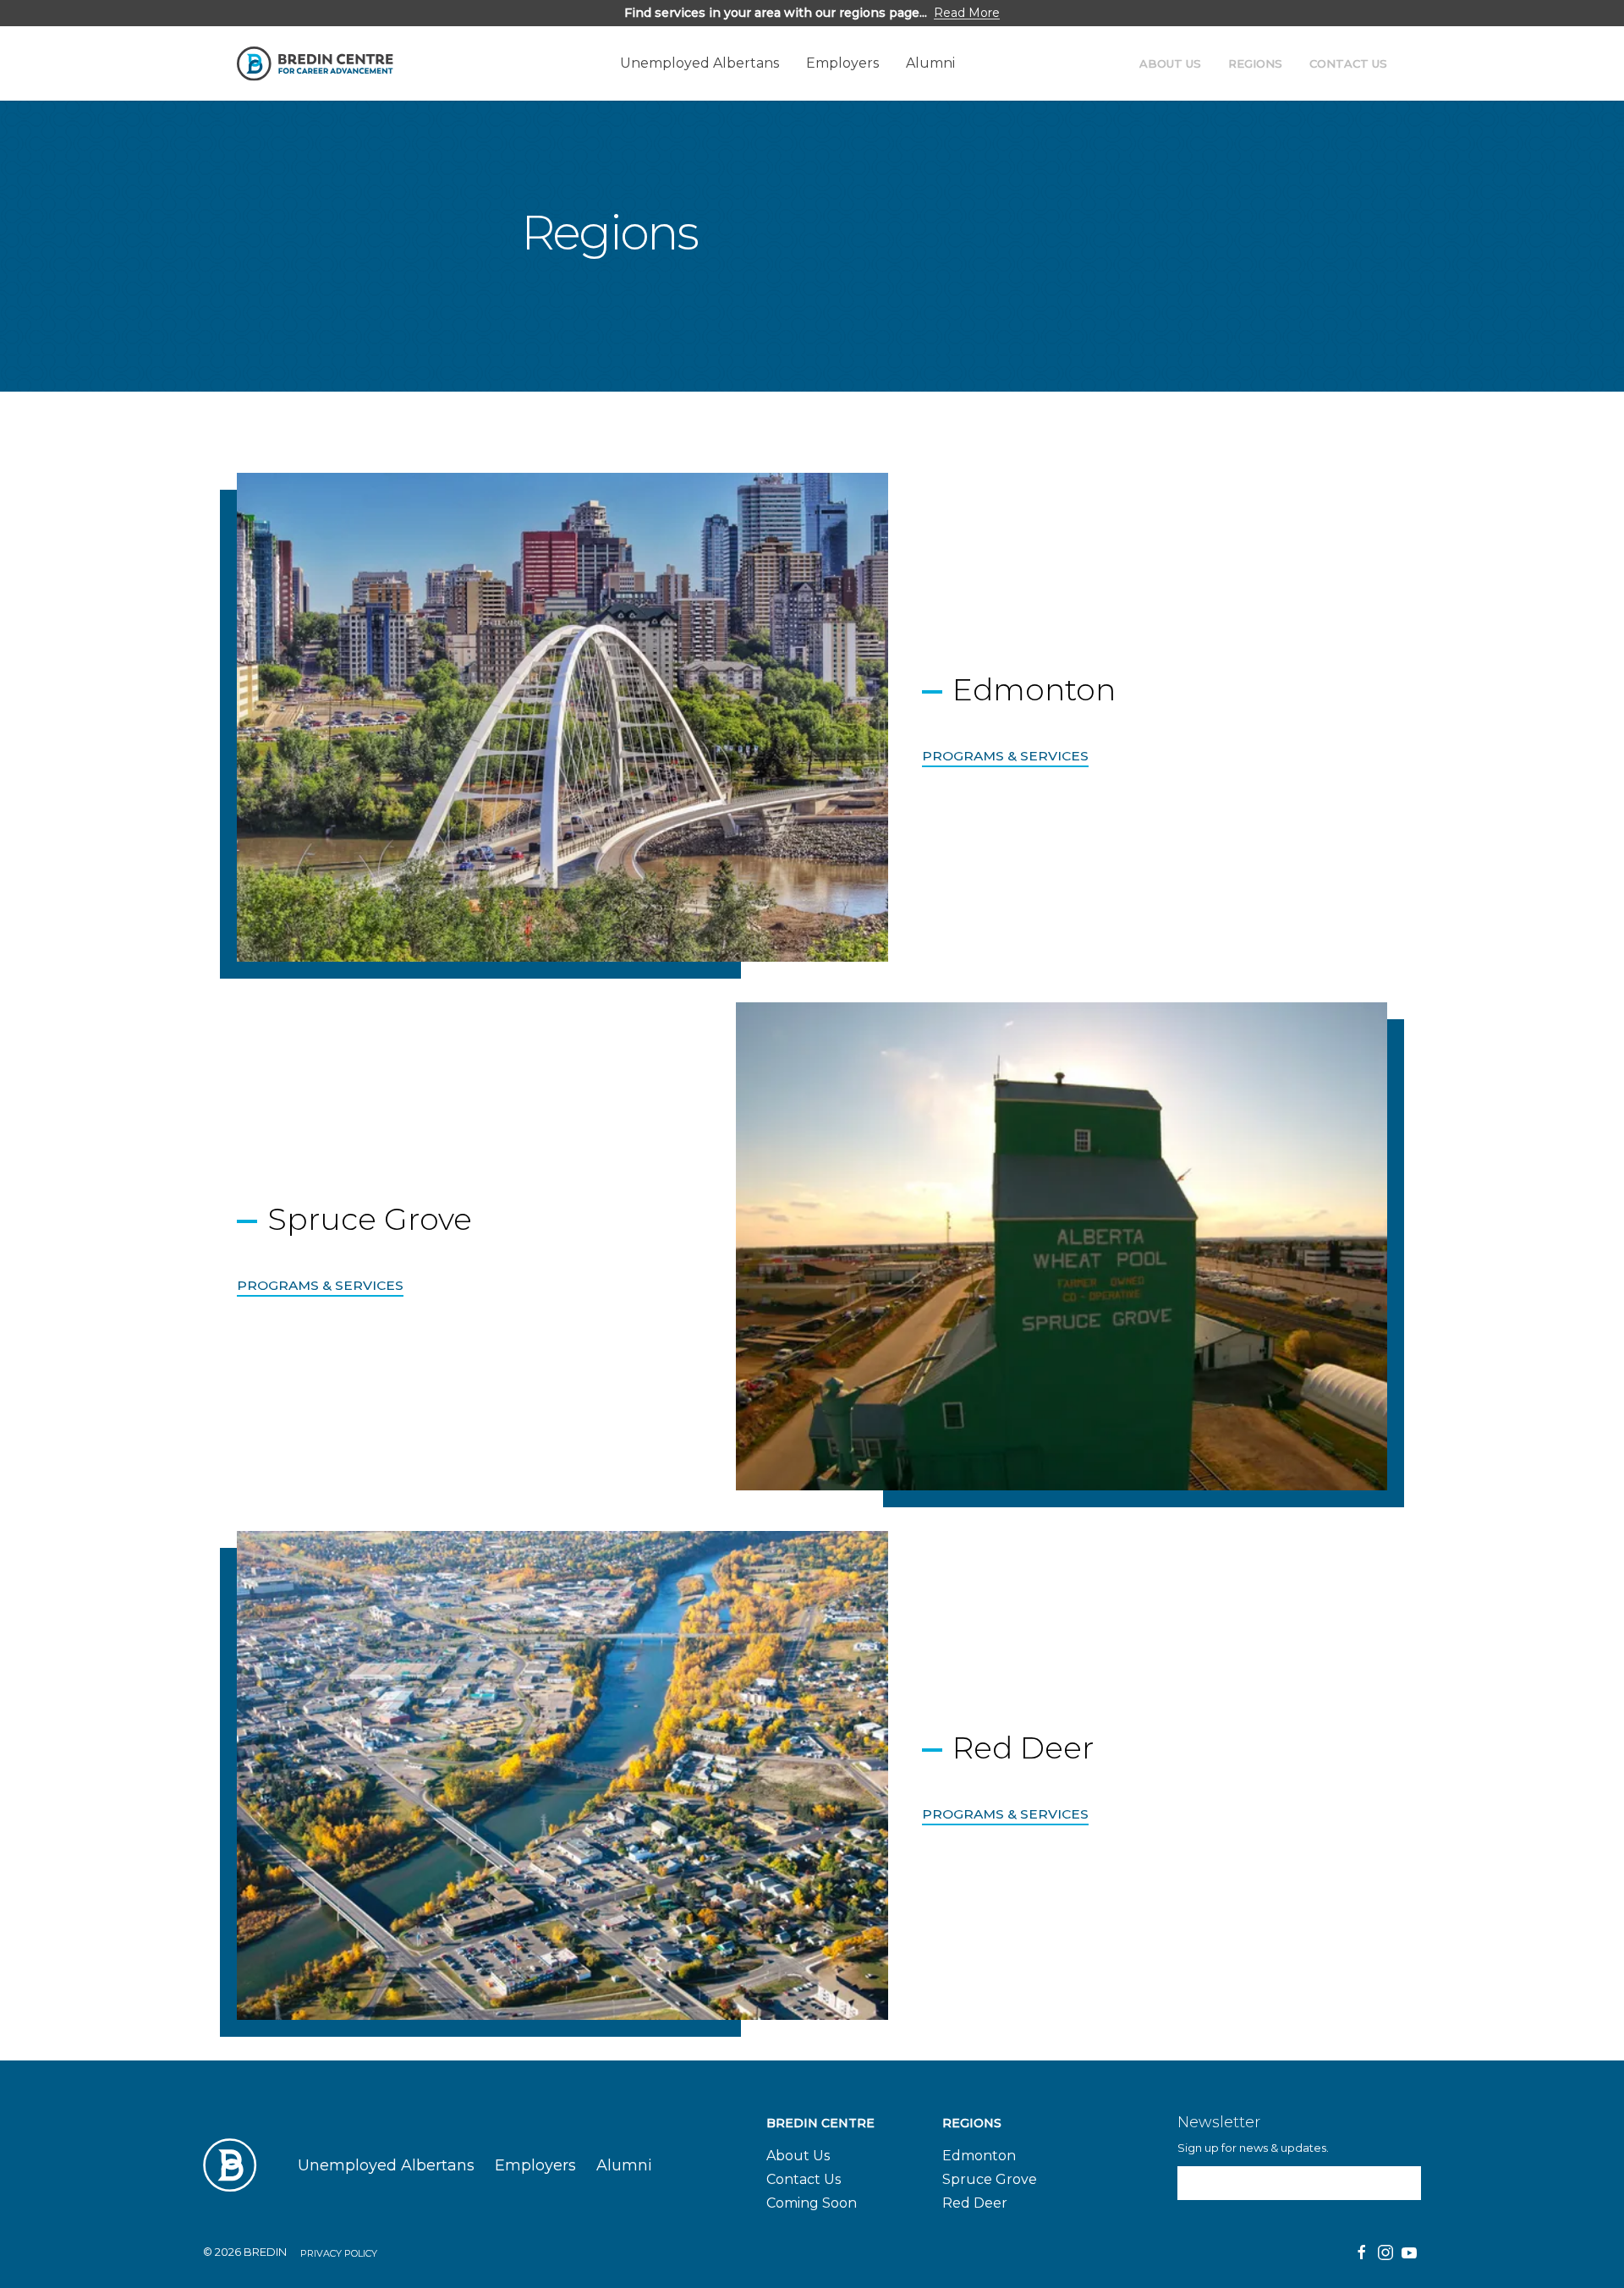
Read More (967, 13)
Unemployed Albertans (700, 63)
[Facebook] (1362, 2252)
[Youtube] (1409, 2252)
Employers (842, 63)
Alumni (930, 63)
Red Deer (975, 2203)
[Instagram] (1385, 2252)
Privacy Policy (339, 2253)
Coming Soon (812, 2203)
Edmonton (979, 2156)
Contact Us (1348, 63)
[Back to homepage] (315, 64)
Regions (1255, 63)
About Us (1170, 63)
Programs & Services (1005, 756)
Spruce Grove (990, 2179)
